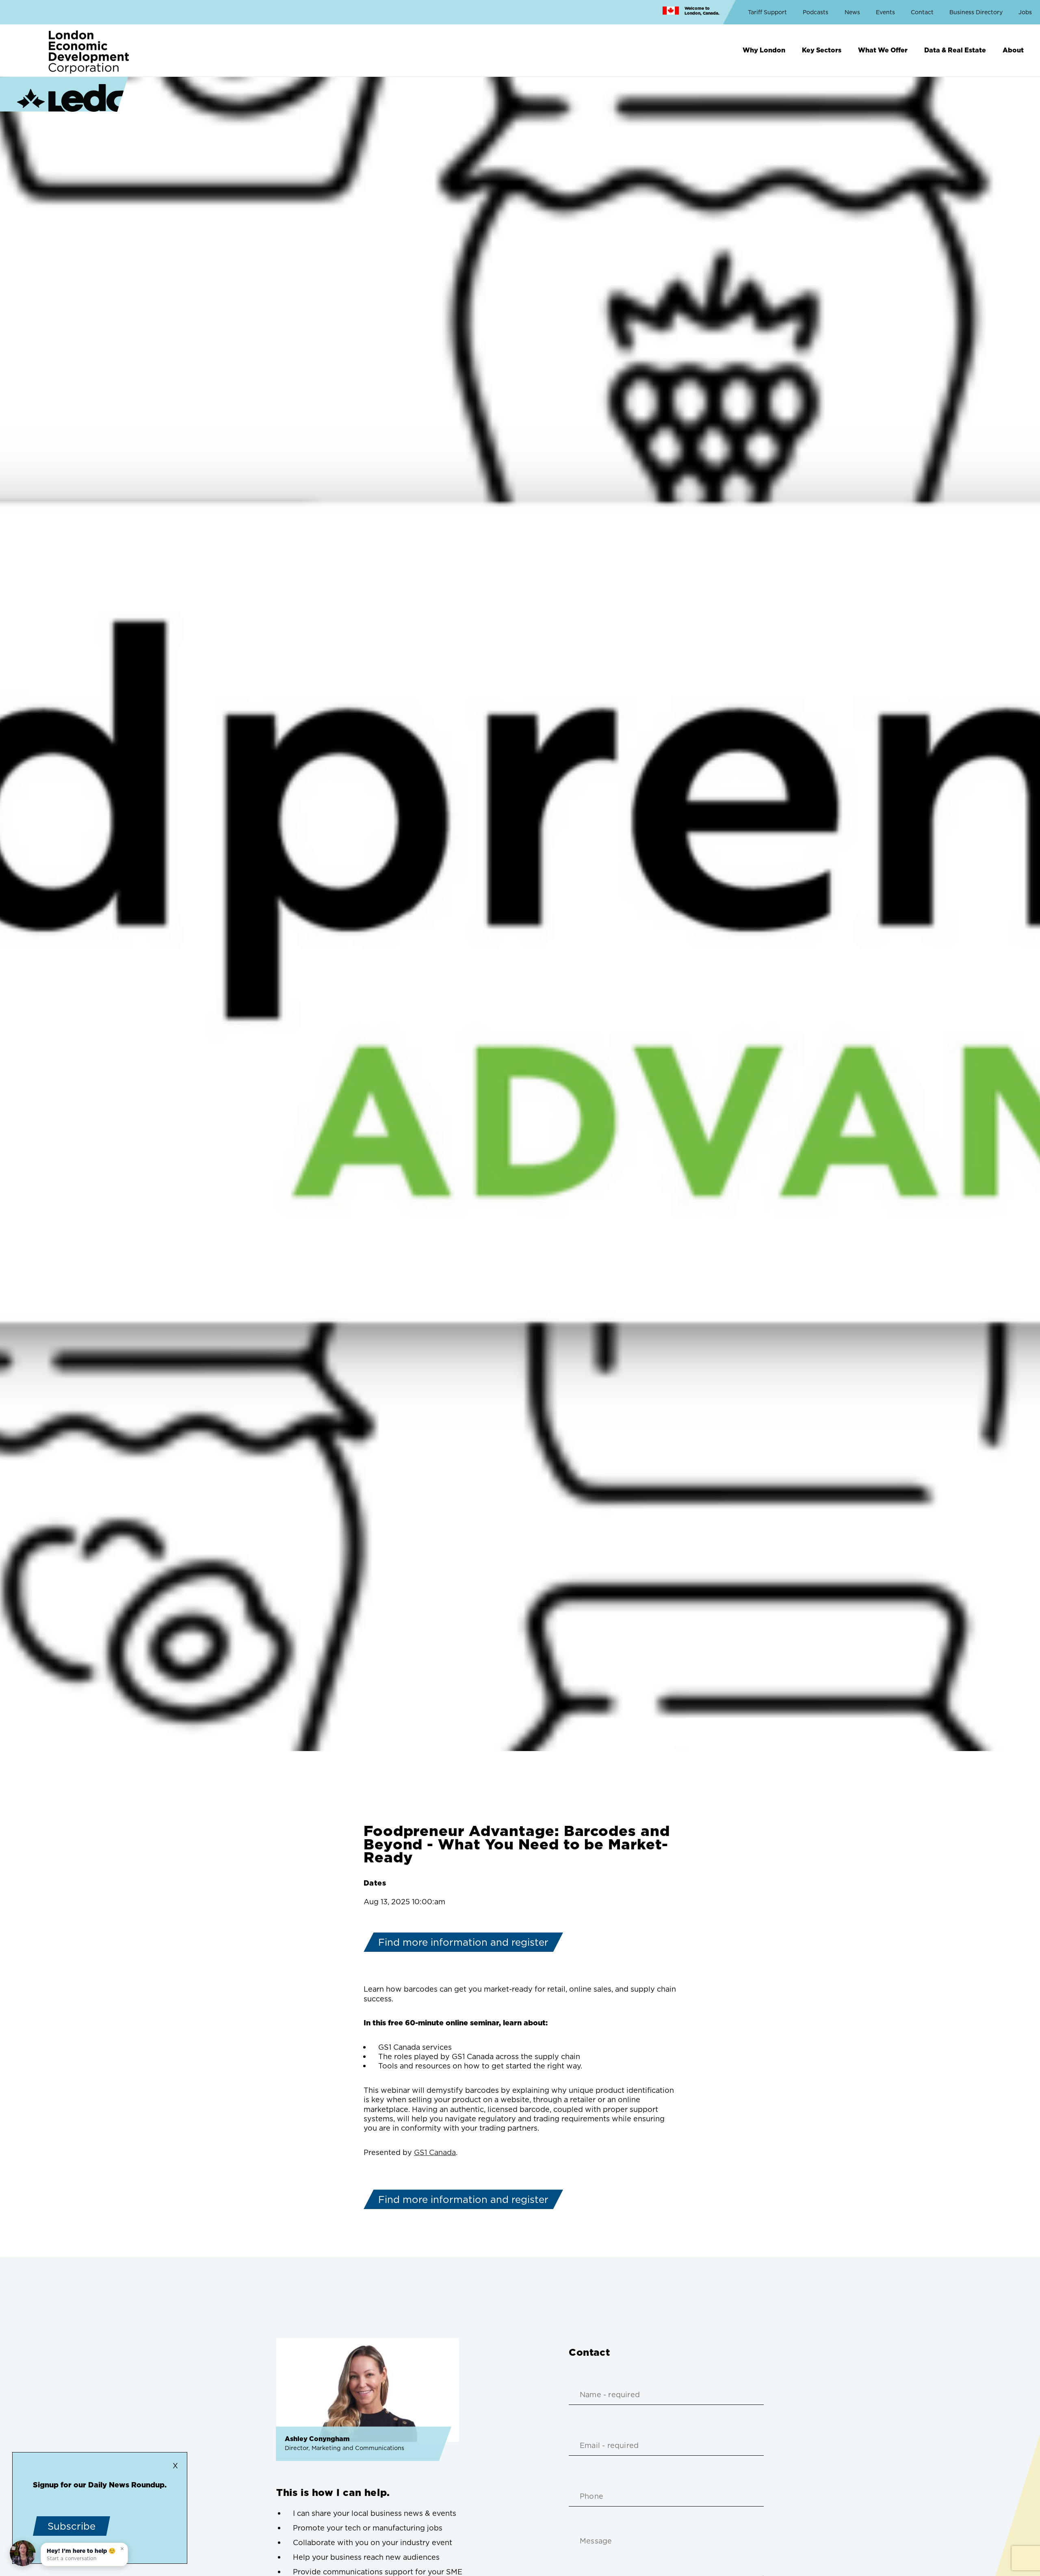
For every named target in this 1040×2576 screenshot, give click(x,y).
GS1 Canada (435, 2152)
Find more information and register (463, 1942)
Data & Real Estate (955, 50)
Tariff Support (767, 12)
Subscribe (71, 2526)
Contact (922, 12)
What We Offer (883, 50)
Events (885, 12)
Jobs (1025, 12)
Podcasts (816, 12)
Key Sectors (822, 50)
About (1013, 50)
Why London (764, 50)
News (852, 12)
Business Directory (976, 12)
